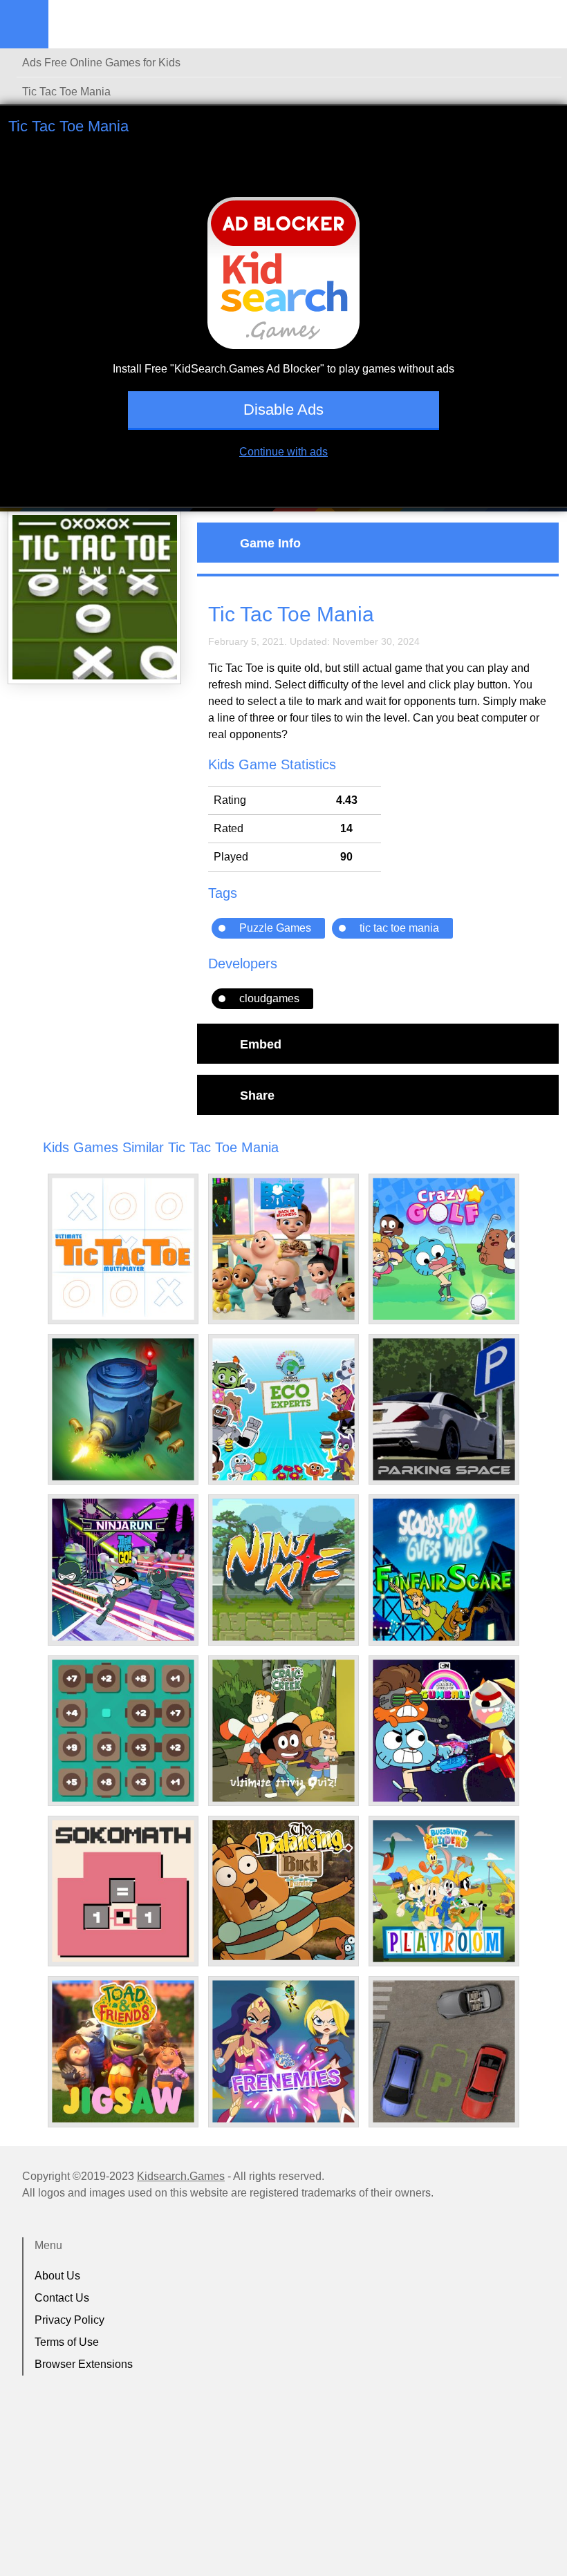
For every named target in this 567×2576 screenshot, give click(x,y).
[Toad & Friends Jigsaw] (123, 2051)
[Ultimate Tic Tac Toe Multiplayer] (123, 1249)
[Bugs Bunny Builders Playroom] (444, 1891)
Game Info (270, 543)
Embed (261, 1044)
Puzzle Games (275, 928)
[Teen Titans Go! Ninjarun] (123, 1570)
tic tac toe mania (399, 928)
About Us (57, 2276)
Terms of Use (67, 2342)
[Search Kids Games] (544, 25)
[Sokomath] (123, 1891)
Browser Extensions (84, 2364)
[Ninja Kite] (283, 1570)
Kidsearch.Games (181, 2176)
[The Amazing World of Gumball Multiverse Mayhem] (444, 1731)
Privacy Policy (69, 2320)
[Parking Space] (444, 1409)
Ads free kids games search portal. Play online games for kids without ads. (135, 24)
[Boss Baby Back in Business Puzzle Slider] (283, 1249)
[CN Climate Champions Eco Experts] (283, 1409)
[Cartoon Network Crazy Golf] (444, 1249)
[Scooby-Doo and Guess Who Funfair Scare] (444, 1570)
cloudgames (269, 998)
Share (257, 1095)
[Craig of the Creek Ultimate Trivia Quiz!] (283, 1731)
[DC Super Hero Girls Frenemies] (283, 2051)
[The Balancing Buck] (283, 1890)
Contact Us (62, 2298)
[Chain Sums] (123, 1731)
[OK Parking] (444, 2051)
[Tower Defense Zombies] (123, 1409)
